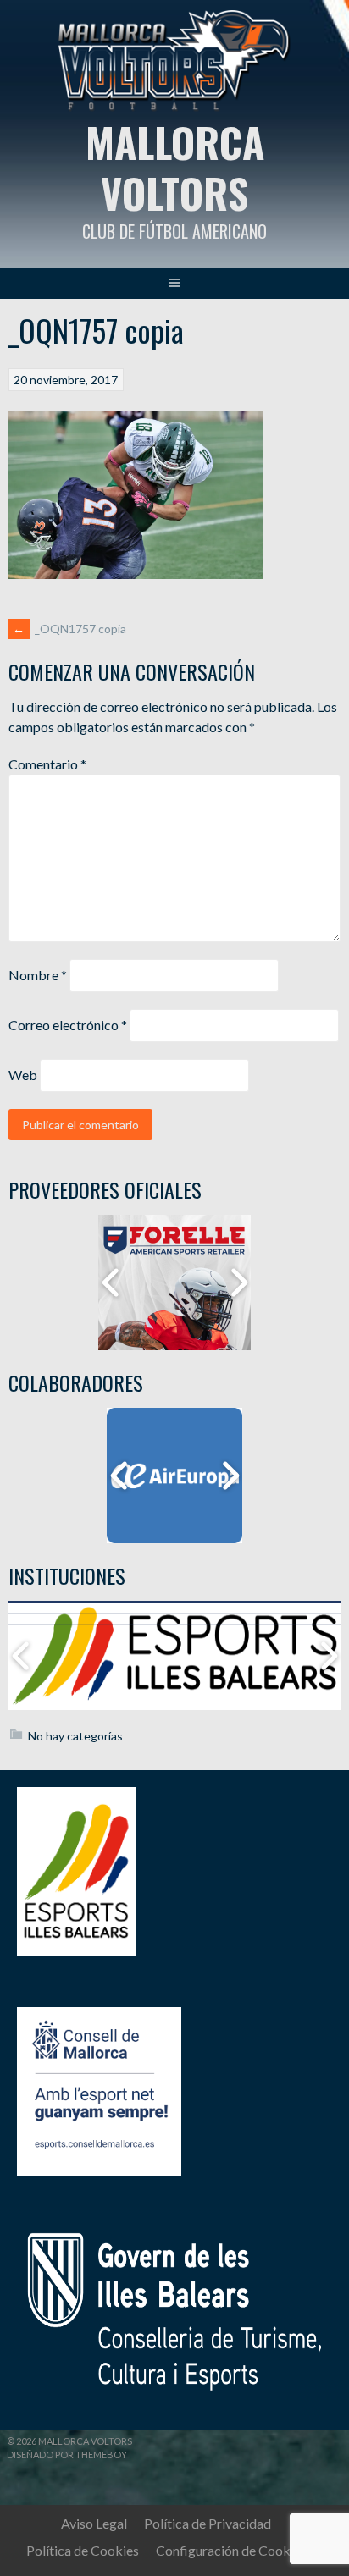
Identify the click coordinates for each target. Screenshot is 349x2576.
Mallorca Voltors (175, 167)
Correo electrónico (68, 1025)
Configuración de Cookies (231, 2550)
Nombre (38, 975)
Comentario (47, 764)
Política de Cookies (83, 2550)
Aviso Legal (94, 2523)
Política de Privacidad (208, 2523)
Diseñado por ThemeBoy (67, 2455)
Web (23, 1075)
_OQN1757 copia (69, 629)
